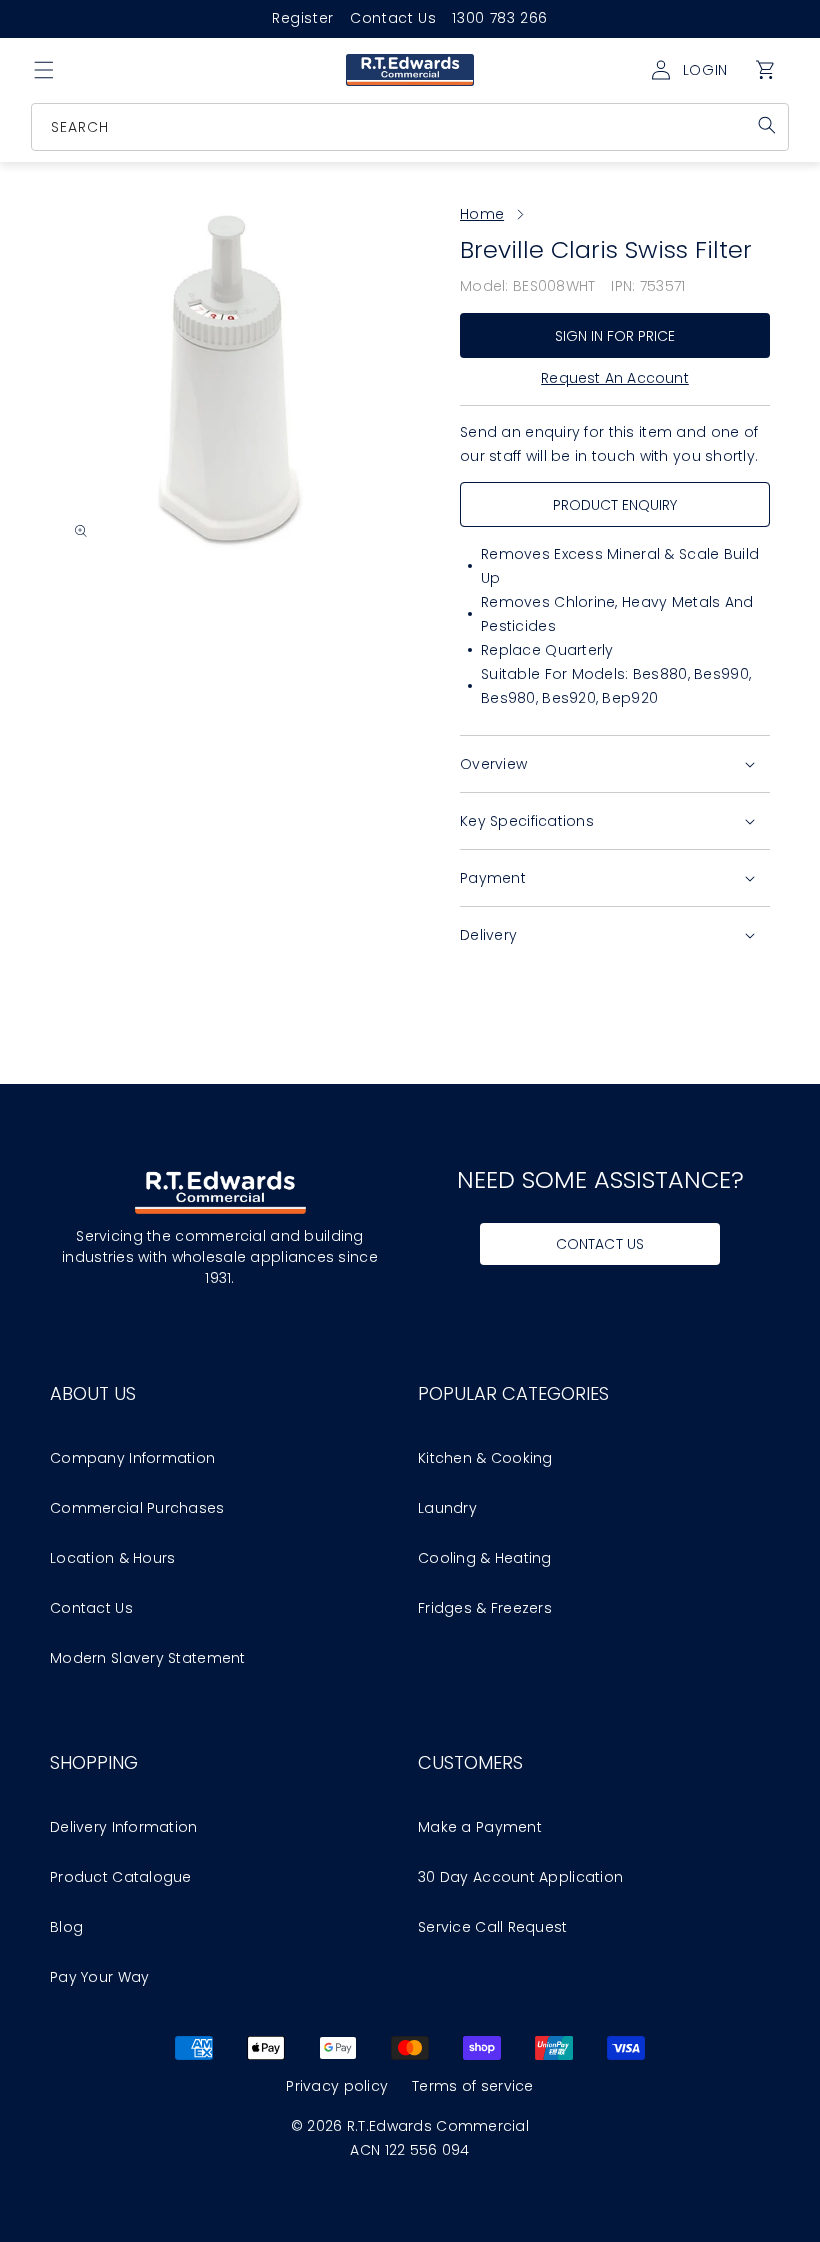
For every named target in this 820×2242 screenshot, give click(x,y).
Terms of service (472, 2086)
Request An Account (615, 378)
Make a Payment (480, 1827)
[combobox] (411, 127)
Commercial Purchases (137, 1508)
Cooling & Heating (485, 1558)
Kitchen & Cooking (485, 1458)
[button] (44, 70)
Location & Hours (112, 1558)
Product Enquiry (615, 505)
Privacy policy (337, 2086)
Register (303, 18)
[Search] (767, 125)
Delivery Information (124, 1827)
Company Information (132, 1458)
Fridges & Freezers (485, 1608)
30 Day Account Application (520, 1877)
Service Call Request (493, 1927)
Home (482, 214)
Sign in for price (615, 336)
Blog (66, 1927)
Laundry (447, 1508)
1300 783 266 (500, 18)
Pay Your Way (99, 1977)
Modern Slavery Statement (148, 1658)
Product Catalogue (121, 1877)
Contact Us (393, 18)
